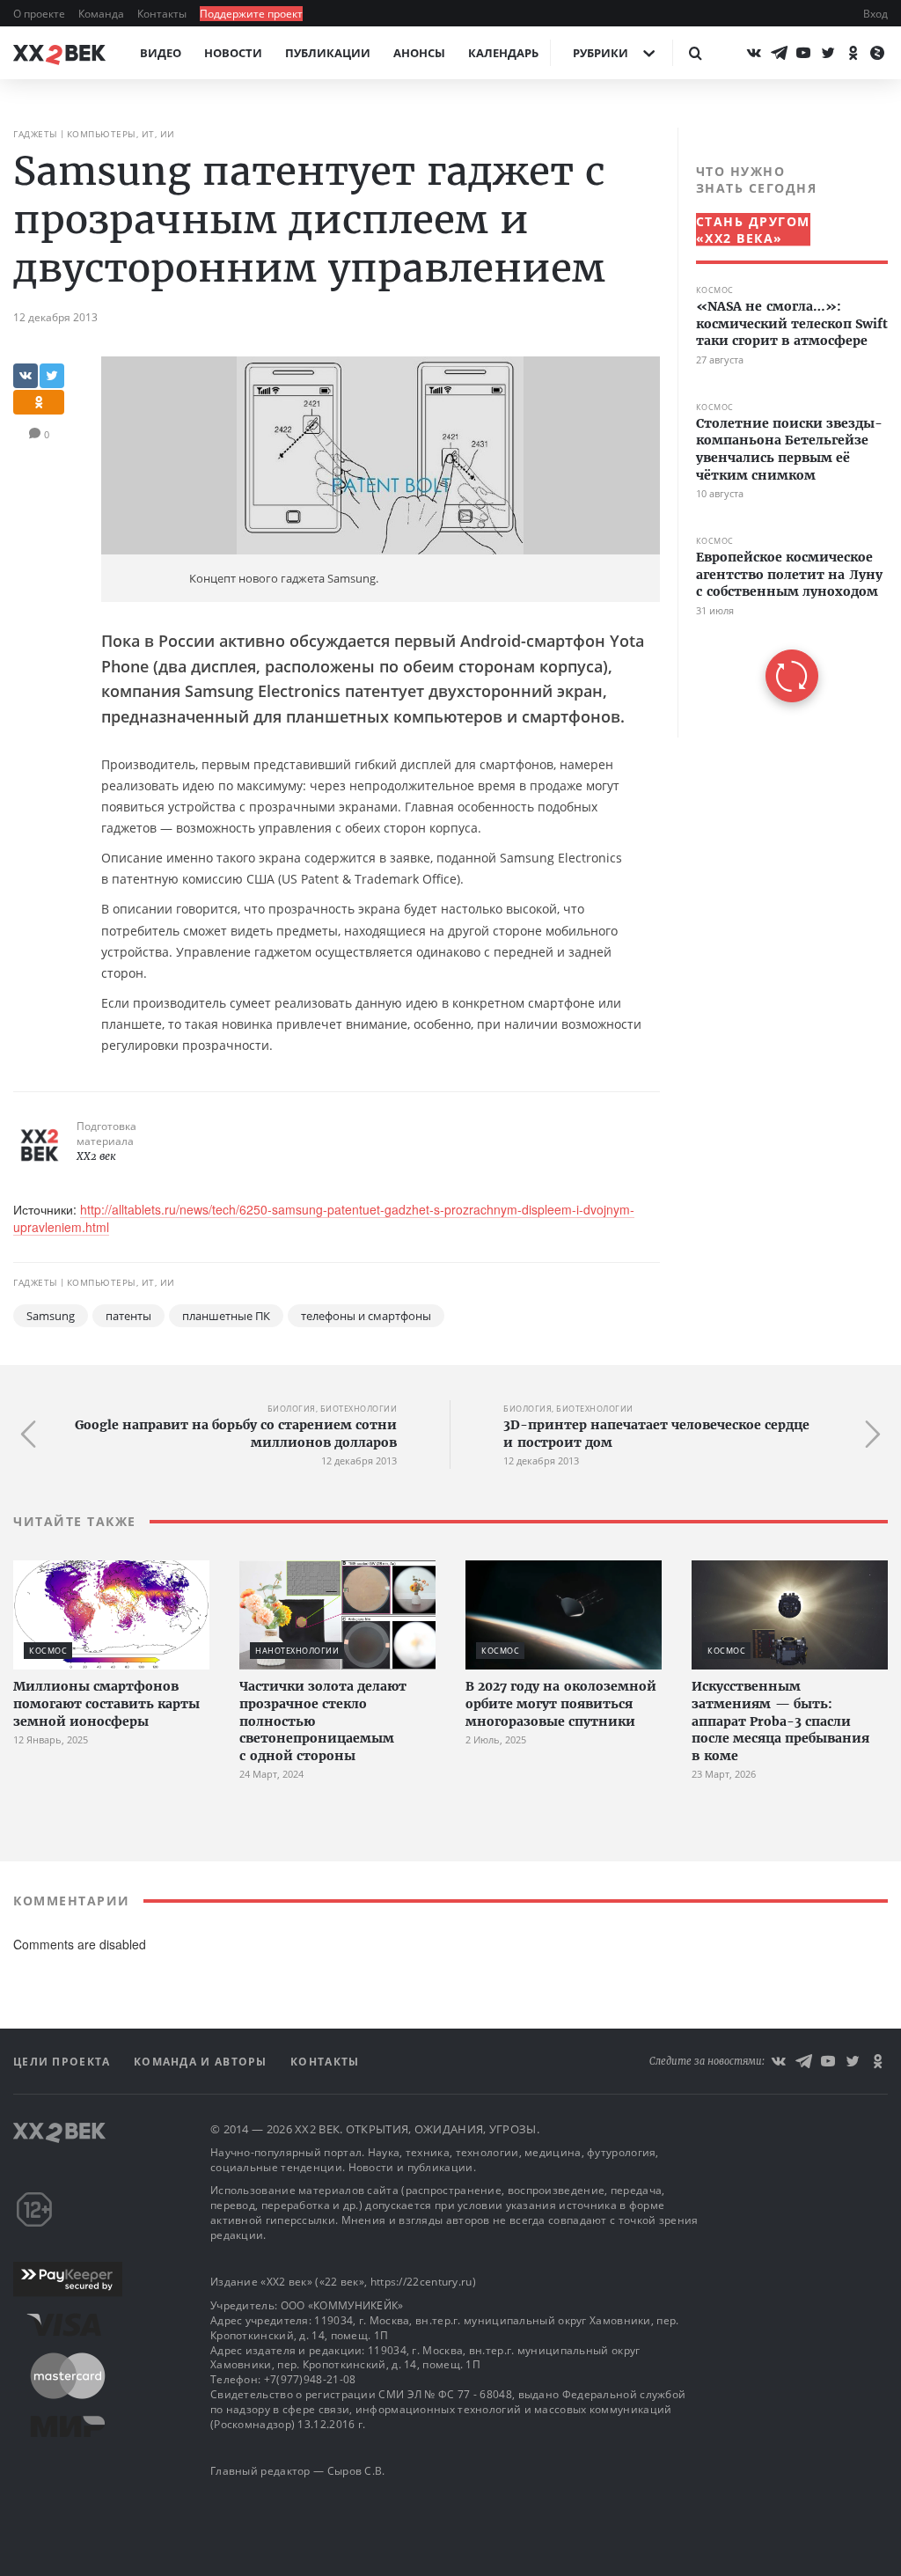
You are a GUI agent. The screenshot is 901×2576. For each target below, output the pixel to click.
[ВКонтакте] (754, 53)
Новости (233, 53)
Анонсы (419, 53)
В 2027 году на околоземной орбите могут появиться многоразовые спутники (561, 1703)
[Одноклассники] (853, 53)
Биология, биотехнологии (333, 1409)
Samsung (51, 1316)
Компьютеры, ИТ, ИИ (121, 134)
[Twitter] (828, 53)
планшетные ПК (226, 1316)
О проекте (40, 14)
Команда (103, 14)
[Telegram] (779, 53)
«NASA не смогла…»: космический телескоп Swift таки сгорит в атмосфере (792, 323)
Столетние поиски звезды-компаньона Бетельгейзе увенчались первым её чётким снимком (789, 449)
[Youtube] (803, 53)
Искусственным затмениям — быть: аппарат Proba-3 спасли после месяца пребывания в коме (780, 1721)
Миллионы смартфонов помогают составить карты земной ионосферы (106, 1703)
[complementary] (783, 433)
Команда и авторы (202, 2062)
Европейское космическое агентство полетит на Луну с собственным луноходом (789, 574)
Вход (875, 14)
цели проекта (64, 2062)
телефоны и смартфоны (366, 1316)
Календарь (503, 53)
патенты (128, 1316)
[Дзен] (877, 53)
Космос (715, 290)
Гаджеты (36, 134)
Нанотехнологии (297, 1651)
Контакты (163, 14)
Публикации (328, 53)
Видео (161, 53)
